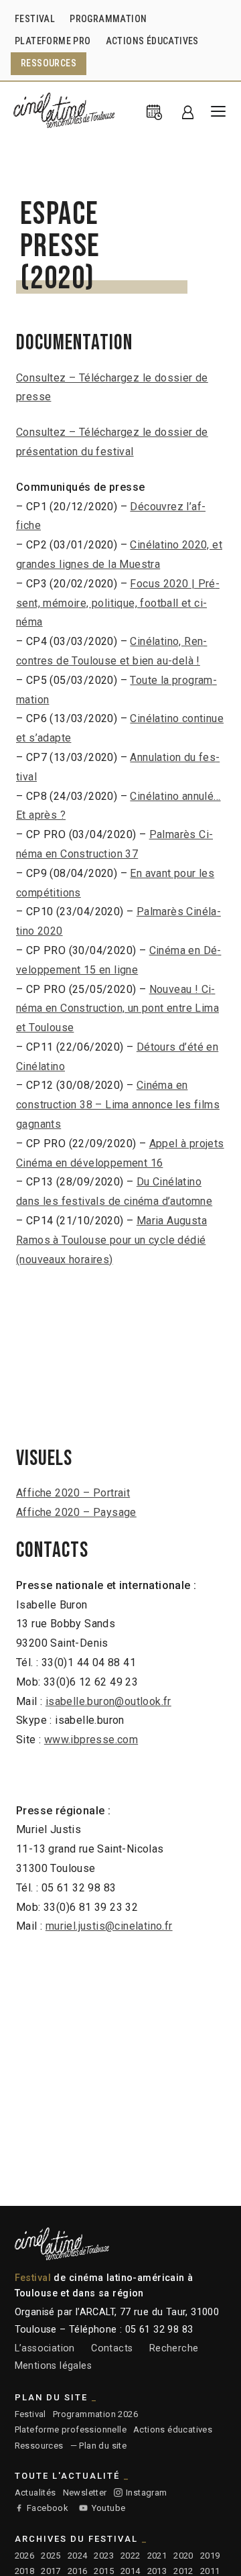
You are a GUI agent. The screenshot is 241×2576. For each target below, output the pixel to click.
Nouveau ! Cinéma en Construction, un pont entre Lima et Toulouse (117, 1009)
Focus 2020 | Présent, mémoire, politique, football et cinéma (118, 603)
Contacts (112, 2348)
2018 (25, 2571)
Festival (30, 2414)
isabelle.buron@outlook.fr (108, 1701)
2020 (183, 2556)
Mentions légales (53, 2366)
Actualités (35, 2493)
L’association (45, 2348)
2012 (183, 2571)
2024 (78, 2556)
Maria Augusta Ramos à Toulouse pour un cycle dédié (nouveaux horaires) (111, 1240)
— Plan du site (99, 2446)
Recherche (174, 2348)
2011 (210, 2571)
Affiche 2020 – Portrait (73, 1493)
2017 (51, 2571)
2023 (104, 2556)
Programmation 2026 (95, 2414)
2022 (131, 2556)
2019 (210, 2556)
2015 (104, 2571)
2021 (157, 2556)
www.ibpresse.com (91, 1740)
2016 (78, 2571)
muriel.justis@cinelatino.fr (109, 1926)
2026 (25, 2556)
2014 (131, 2571)
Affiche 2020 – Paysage (76, 1512)
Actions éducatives (173, 2429)
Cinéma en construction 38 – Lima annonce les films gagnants (118, 1105)
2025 (51, 2556)
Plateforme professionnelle (71, 2429)
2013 (157, 2571)
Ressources (39, 2446)
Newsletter (85, 2493)
